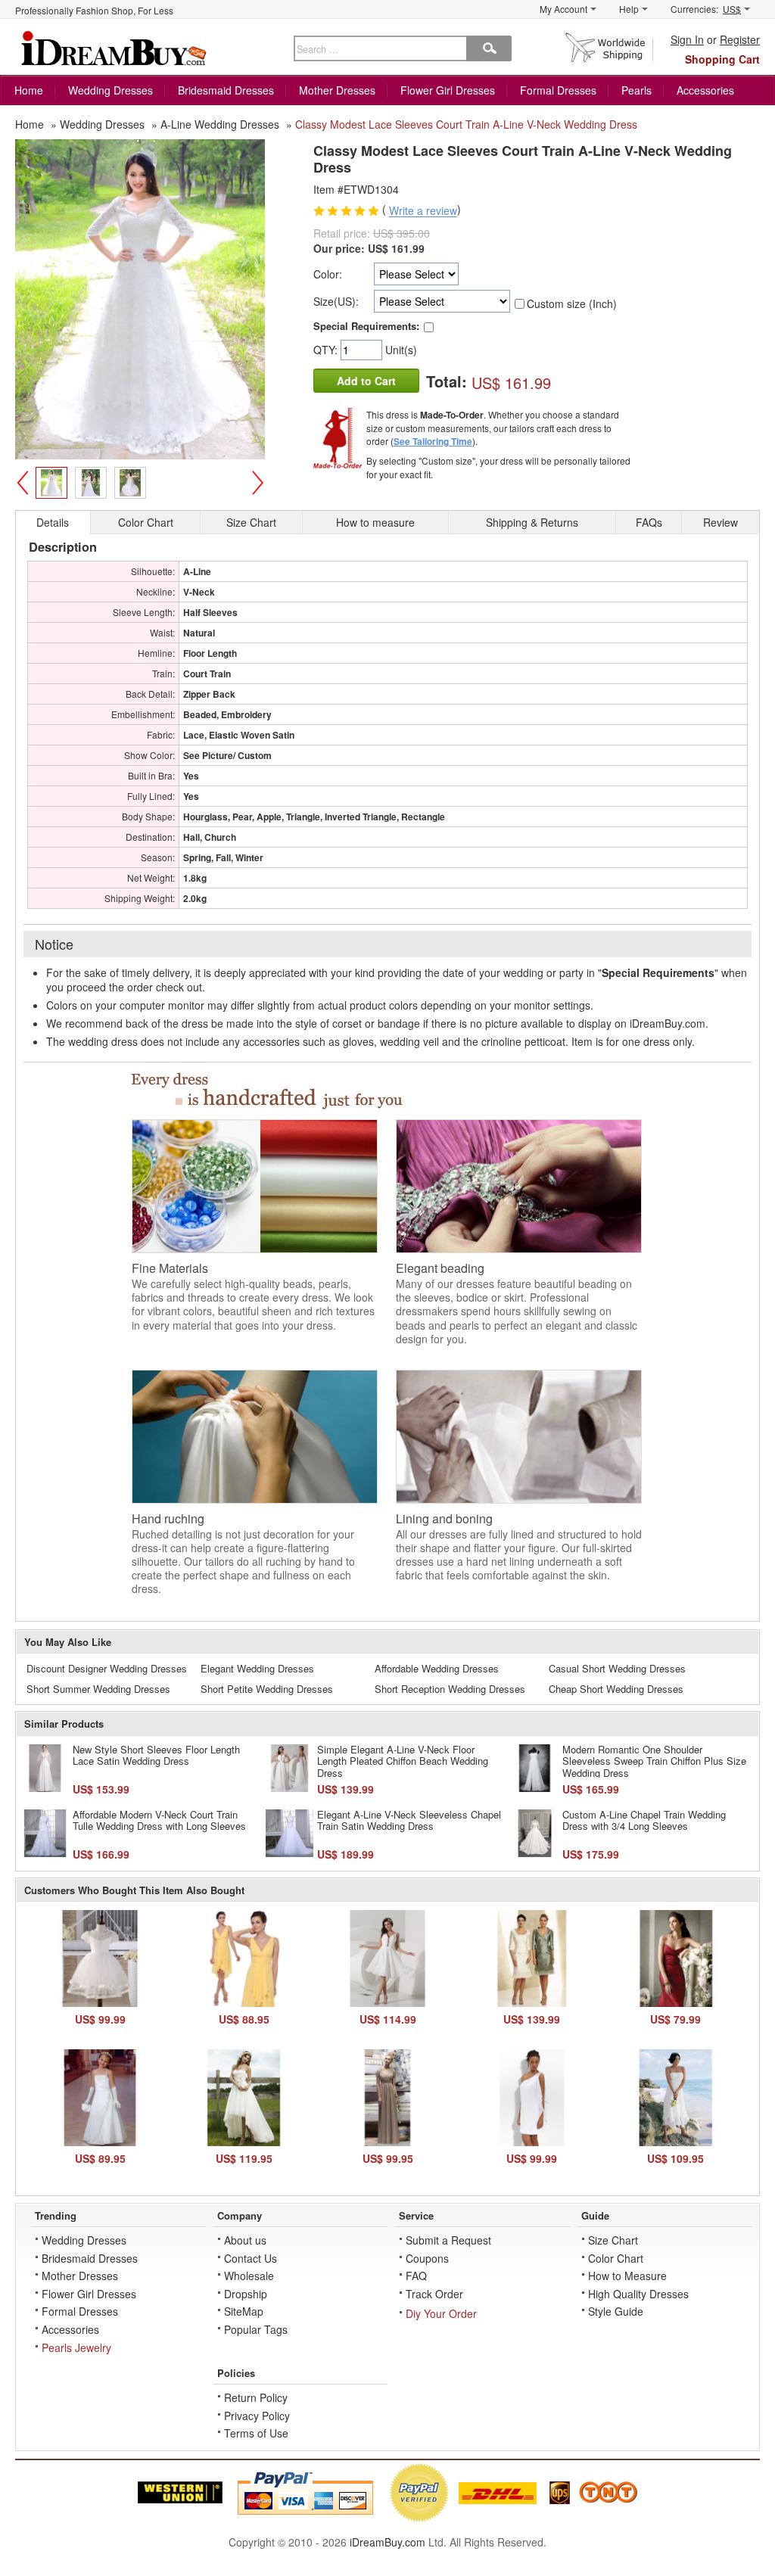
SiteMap (244, 2311)
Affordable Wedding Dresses (437, 1668)
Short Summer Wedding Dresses (98, 1689)
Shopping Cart (722, 59)
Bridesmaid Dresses (226, 90)
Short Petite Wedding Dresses (267, 1689)
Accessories (705, 90)
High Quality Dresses (638, 2294)
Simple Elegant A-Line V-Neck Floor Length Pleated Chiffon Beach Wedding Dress (403, 1761)
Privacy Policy (257, 2416)
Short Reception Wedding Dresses (450, 1689)
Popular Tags (256, 2329)
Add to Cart (366, 381)
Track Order (434, 2294)
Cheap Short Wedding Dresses (616, 1689)
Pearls (636, 90)
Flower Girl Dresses (448, 90)
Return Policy (256, 2397)
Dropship (246, 2294)
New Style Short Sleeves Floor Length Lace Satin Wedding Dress (156, 1755)
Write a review (423, 211)
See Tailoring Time (433, 441)
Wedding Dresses (110, 90)
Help (629, 9)
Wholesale (249, 2276)
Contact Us (251, 2258)
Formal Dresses (558, 90)
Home (29, 90)
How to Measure (627, 2276)
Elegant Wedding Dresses (257, 1668)
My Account (563, 9)
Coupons (427, 2258)
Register (740, 39)
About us (245, 2240)
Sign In (687, 39)
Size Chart (613, 2240)
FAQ (416, 2276)
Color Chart (616, 2258)
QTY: (327, 350)
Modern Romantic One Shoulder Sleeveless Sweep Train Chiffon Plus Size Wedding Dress (654, 1761)
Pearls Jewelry (76, 2347)
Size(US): (336, 301)
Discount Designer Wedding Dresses (107, 1668)
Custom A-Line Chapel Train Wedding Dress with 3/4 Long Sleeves (644, 1820)
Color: (328, 274)
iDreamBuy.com (387, 2542)
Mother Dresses (337, 90)
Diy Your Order (441, 2313)
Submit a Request (448, 2240)
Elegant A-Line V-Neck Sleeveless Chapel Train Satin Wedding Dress (409, 1820)
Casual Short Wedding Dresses (617, 1668)
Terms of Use (256, 2433)
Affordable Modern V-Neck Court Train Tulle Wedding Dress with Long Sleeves (159, 1820)
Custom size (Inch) (572, 303)
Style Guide (616, 2311)
